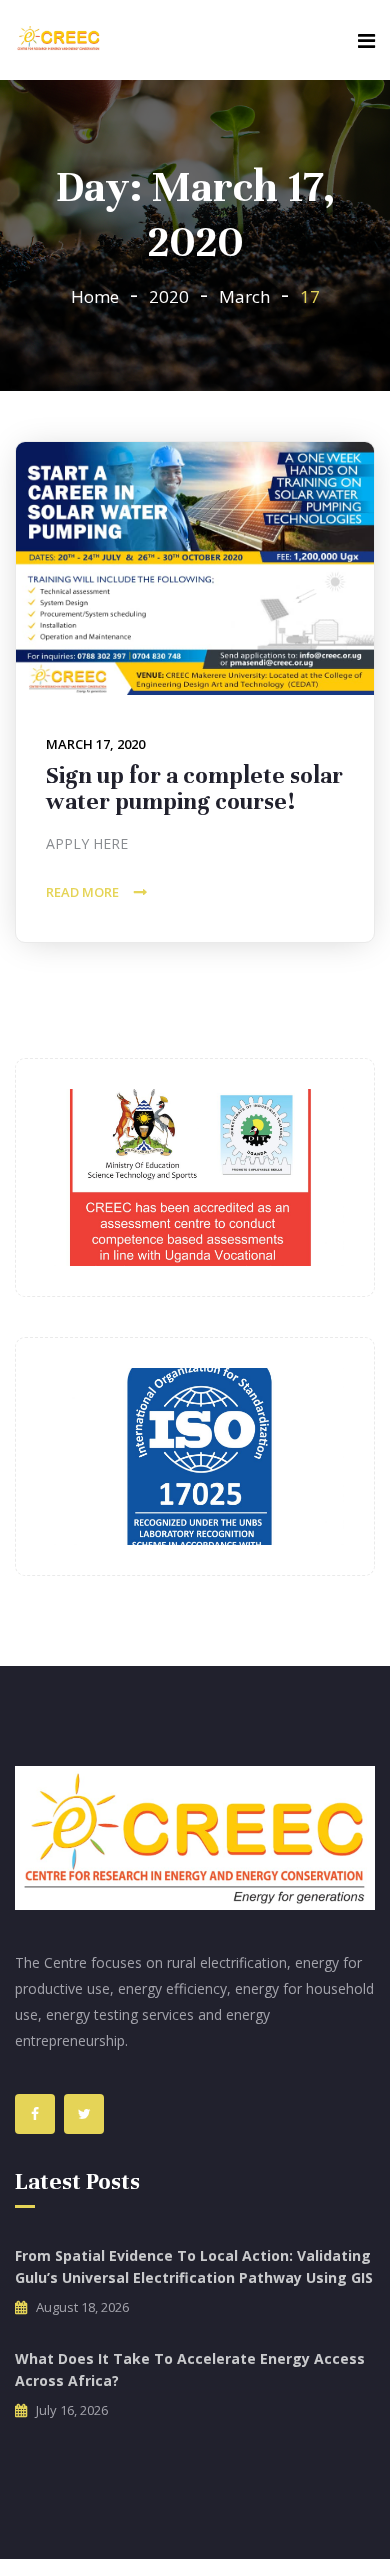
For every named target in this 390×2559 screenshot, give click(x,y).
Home (95, 296)
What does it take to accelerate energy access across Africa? (190, 2369)
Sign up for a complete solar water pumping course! (194, 788)
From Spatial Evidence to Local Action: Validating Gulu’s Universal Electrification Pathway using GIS (194, 2266)
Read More (82, 892)
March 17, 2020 (95, 744)
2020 (169, 296)
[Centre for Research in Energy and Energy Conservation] (58, 39)
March (244, 296)
